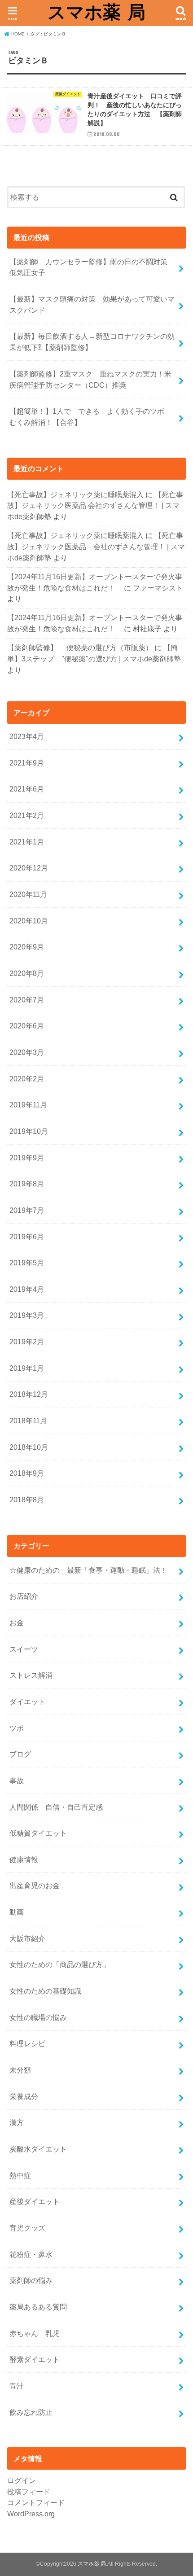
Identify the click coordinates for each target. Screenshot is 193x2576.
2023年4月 (27, 736)
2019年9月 (27, 1158)
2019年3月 (27, 1315)
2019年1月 (27, 1368)
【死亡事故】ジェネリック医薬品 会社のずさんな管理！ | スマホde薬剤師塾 (95, 505)
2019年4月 (27, 1289)
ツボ (17, 1728)
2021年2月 (27, 815)
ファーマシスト (158, 588)
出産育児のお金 (35, 1885)
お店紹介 (24, 1596)
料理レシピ (27, 2043)
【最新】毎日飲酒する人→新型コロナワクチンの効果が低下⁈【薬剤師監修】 (92, 342)
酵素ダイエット (35, 2359)
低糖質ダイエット (38, 1833)
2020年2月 (27, 1079)
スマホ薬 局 (96, 12)
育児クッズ (27, 2228)
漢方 (17, 2122)
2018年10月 (29, 1447)
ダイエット (27, 1701)
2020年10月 (29, 921)
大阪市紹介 (27, 1938)
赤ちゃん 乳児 (35, 2333)
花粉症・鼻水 (31, 2254)
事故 (17, 1780)
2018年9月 (27, 1473)
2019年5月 (27, 1263)
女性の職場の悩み (38, 2017)
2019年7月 (27, 1210)
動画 (17, 1912)
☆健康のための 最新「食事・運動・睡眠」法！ (88, 1570)
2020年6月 (27, 1026)
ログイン (22, 2480)
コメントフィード (36, 2502)
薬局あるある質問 (38, 2307)
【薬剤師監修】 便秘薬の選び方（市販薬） (80, 647)
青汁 (17, 2386)
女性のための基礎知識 (45, 1991)
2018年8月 (27, 1500)
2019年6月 (27, 1237)
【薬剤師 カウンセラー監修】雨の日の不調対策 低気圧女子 (92, 267)
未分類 (20, 2070)
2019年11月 (28, 1105)
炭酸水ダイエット (38, 2149)
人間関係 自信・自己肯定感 (56, 1807)
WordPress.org (31, 2514)
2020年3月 (27, 1052)
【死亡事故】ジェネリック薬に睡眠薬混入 (75, 494)
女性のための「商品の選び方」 (60, 1964)
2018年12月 (29, 1394)
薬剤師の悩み (31, 2280)
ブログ (20, 1754)
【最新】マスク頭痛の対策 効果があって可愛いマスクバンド (92, 304)
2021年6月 (27, 789)
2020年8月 (27, 973)
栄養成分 (24, 2096)
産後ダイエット (35, 2201)
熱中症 (20, 2175)
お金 (17, 1623)
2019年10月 (29, 1131)
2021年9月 (27, 763)
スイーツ (24, 1649)
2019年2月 (27, 1342)
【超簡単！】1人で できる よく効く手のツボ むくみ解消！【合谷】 (90, 417)
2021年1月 (27, 842)
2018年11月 (28, 1421)
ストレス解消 (31, 1675)
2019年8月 (27, 1184)
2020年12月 (29, 868)
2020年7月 (27, 1000)
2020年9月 (27, 947)
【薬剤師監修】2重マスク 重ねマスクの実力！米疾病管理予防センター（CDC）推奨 (90, 379)
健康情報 (24, 1859)
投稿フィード (29, 2492)
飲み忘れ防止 (31, 2412)
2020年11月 (28, 894)
